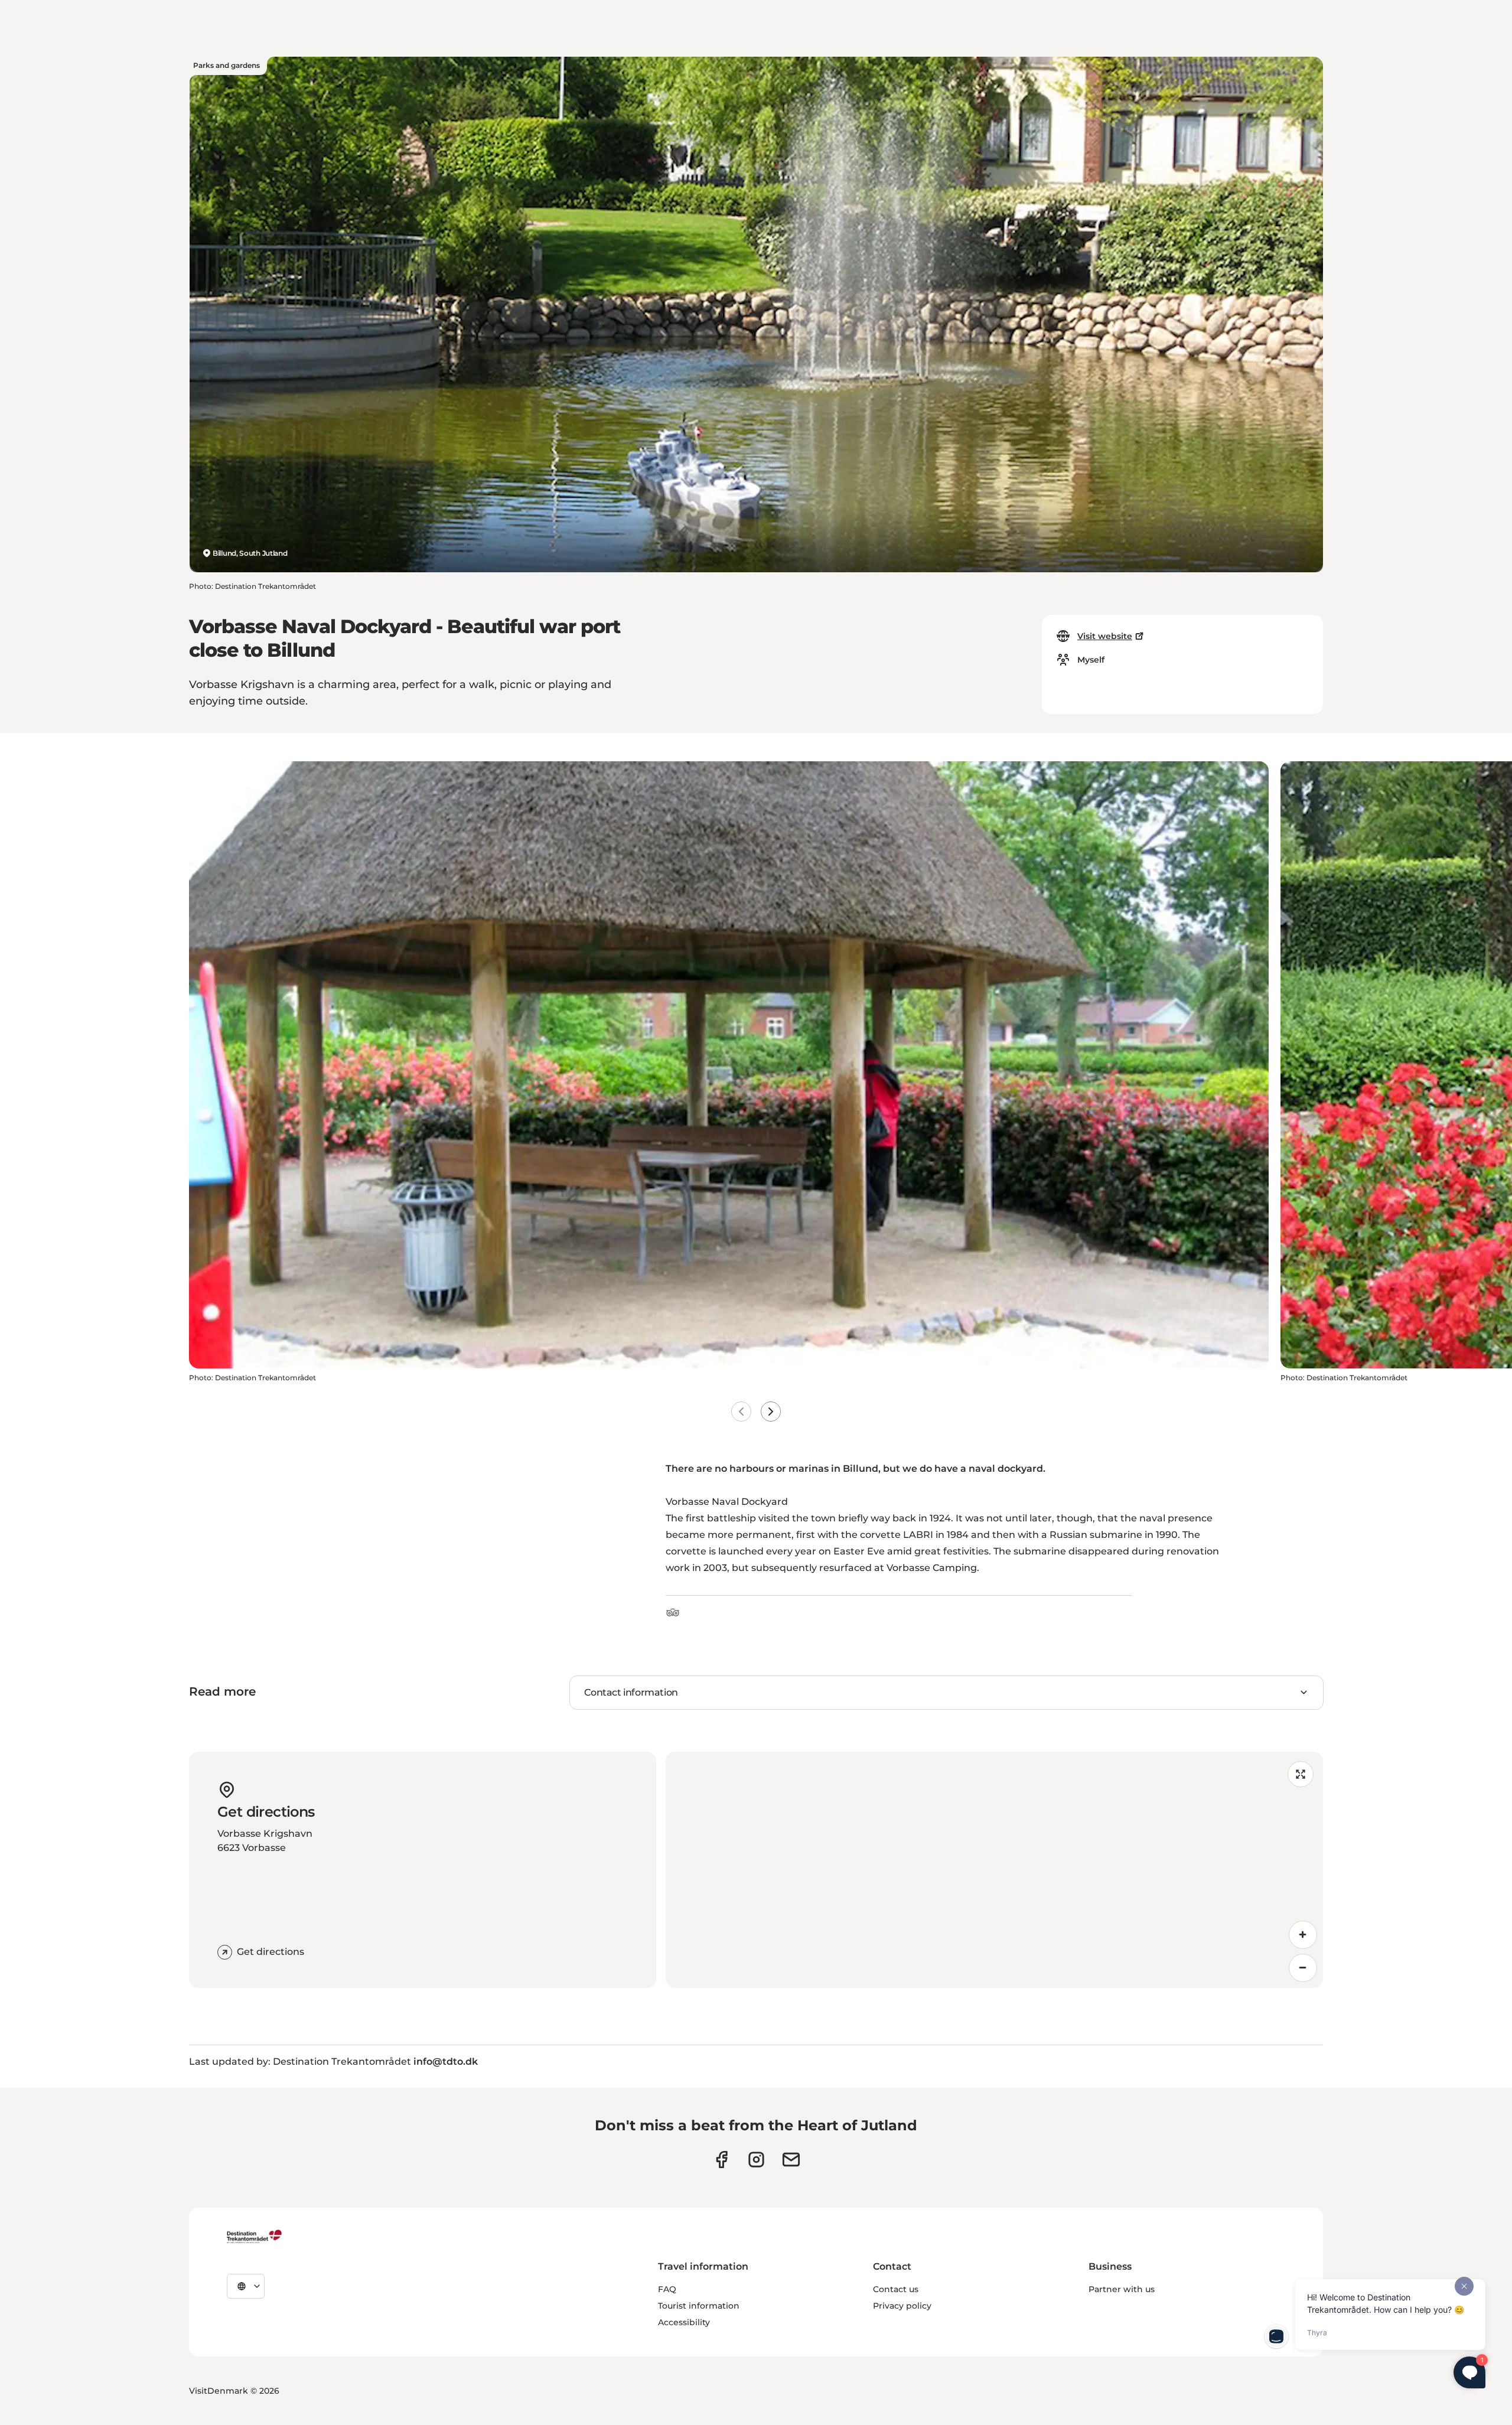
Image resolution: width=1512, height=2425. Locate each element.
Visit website (1105, 636)
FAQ (667, 2289)
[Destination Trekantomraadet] (255, 2236)
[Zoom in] (1303, 1935)
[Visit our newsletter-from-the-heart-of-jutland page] (791, 2160)
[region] (994, 1870)
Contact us (896, 2289)
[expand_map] (1301, 1774)
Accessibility (684, 2322)
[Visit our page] (756, 2160)
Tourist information (699, 2306)
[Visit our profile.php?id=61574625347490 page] (721, 2160)
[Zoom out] (1303, 1968)
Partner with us (1122, 2289)
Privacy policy (902, 2306)
